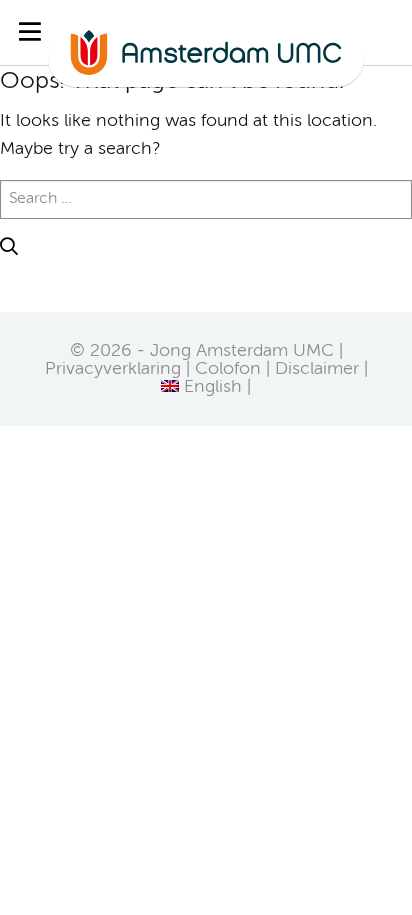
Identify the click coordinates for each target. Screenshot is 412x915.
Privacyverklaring (113, 369)
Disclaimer (317, 369)
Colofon (228, 369)
